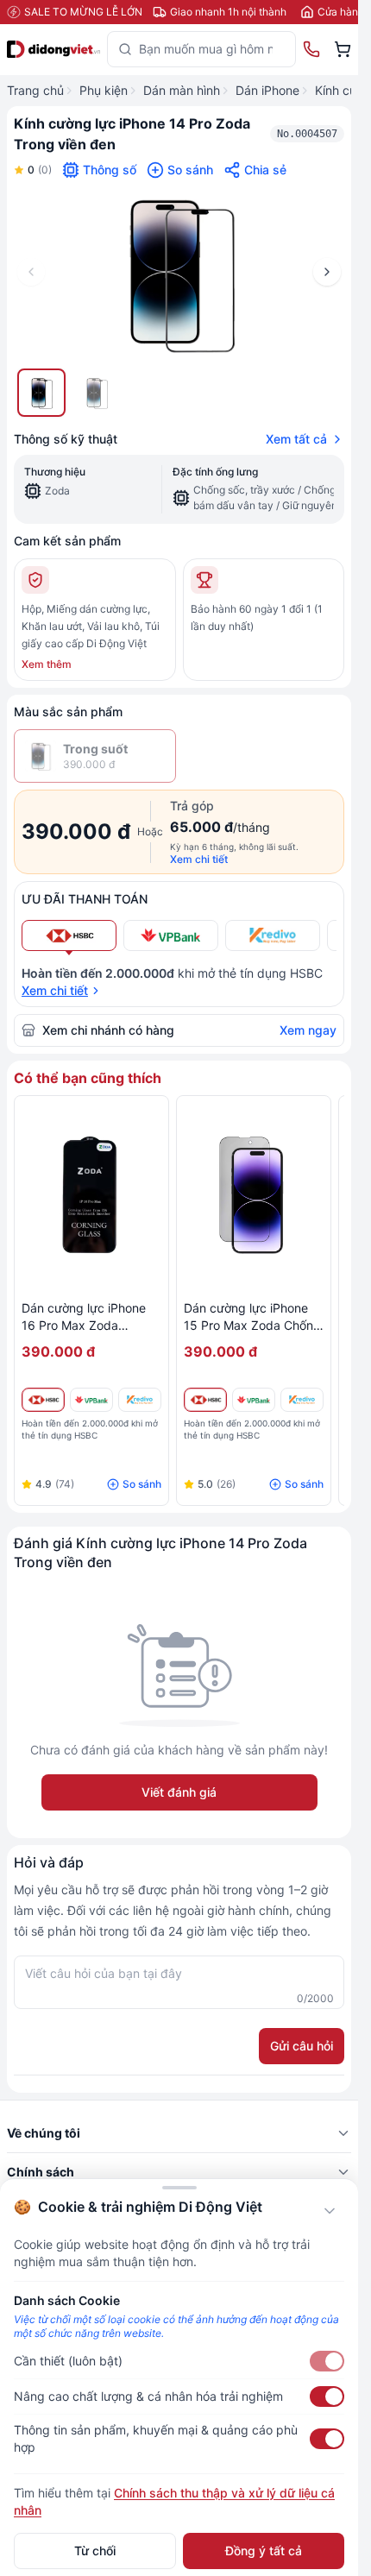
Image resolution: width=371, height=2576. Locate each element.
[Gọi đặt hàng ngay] (311, 49)
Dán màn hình (182, 90)
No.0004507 (307, 134)
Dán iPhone (267, 90)
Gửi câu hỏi (302, 2046)
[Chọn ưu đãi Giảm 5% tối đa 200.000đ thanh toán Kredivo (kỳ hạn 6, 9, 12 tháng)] (273, 935)
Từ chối (95, 2551)
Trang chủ (35, 90)
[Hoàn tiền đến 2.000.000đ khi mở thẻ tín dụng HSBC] (43, 1400)
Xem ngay (308, 1030)
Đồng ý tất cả (264, 2551)
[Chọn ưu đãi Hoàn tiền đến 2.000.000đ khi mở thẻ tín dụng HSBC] (69, 935)
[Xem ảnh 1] (41, 393)
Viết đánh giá (179, 1792)
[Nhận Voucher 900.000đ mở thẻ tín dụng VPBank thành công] (91, 1400)
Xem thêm (47, 664)
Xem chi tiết (199, 859)
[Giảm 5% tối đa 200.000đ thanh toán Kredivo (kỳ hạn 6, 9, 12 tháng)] (140, 1400)
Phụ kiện (104, 90)
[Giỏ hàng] (343, 49)
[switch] (327, 2361)
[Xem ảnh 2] (97, 393)
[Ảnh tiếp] (327, 272)
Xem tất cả (296, 439)
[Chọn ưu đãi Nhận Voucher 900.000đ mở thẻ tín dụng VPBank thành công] (171, 935)
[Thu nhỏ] (330, 2211)
